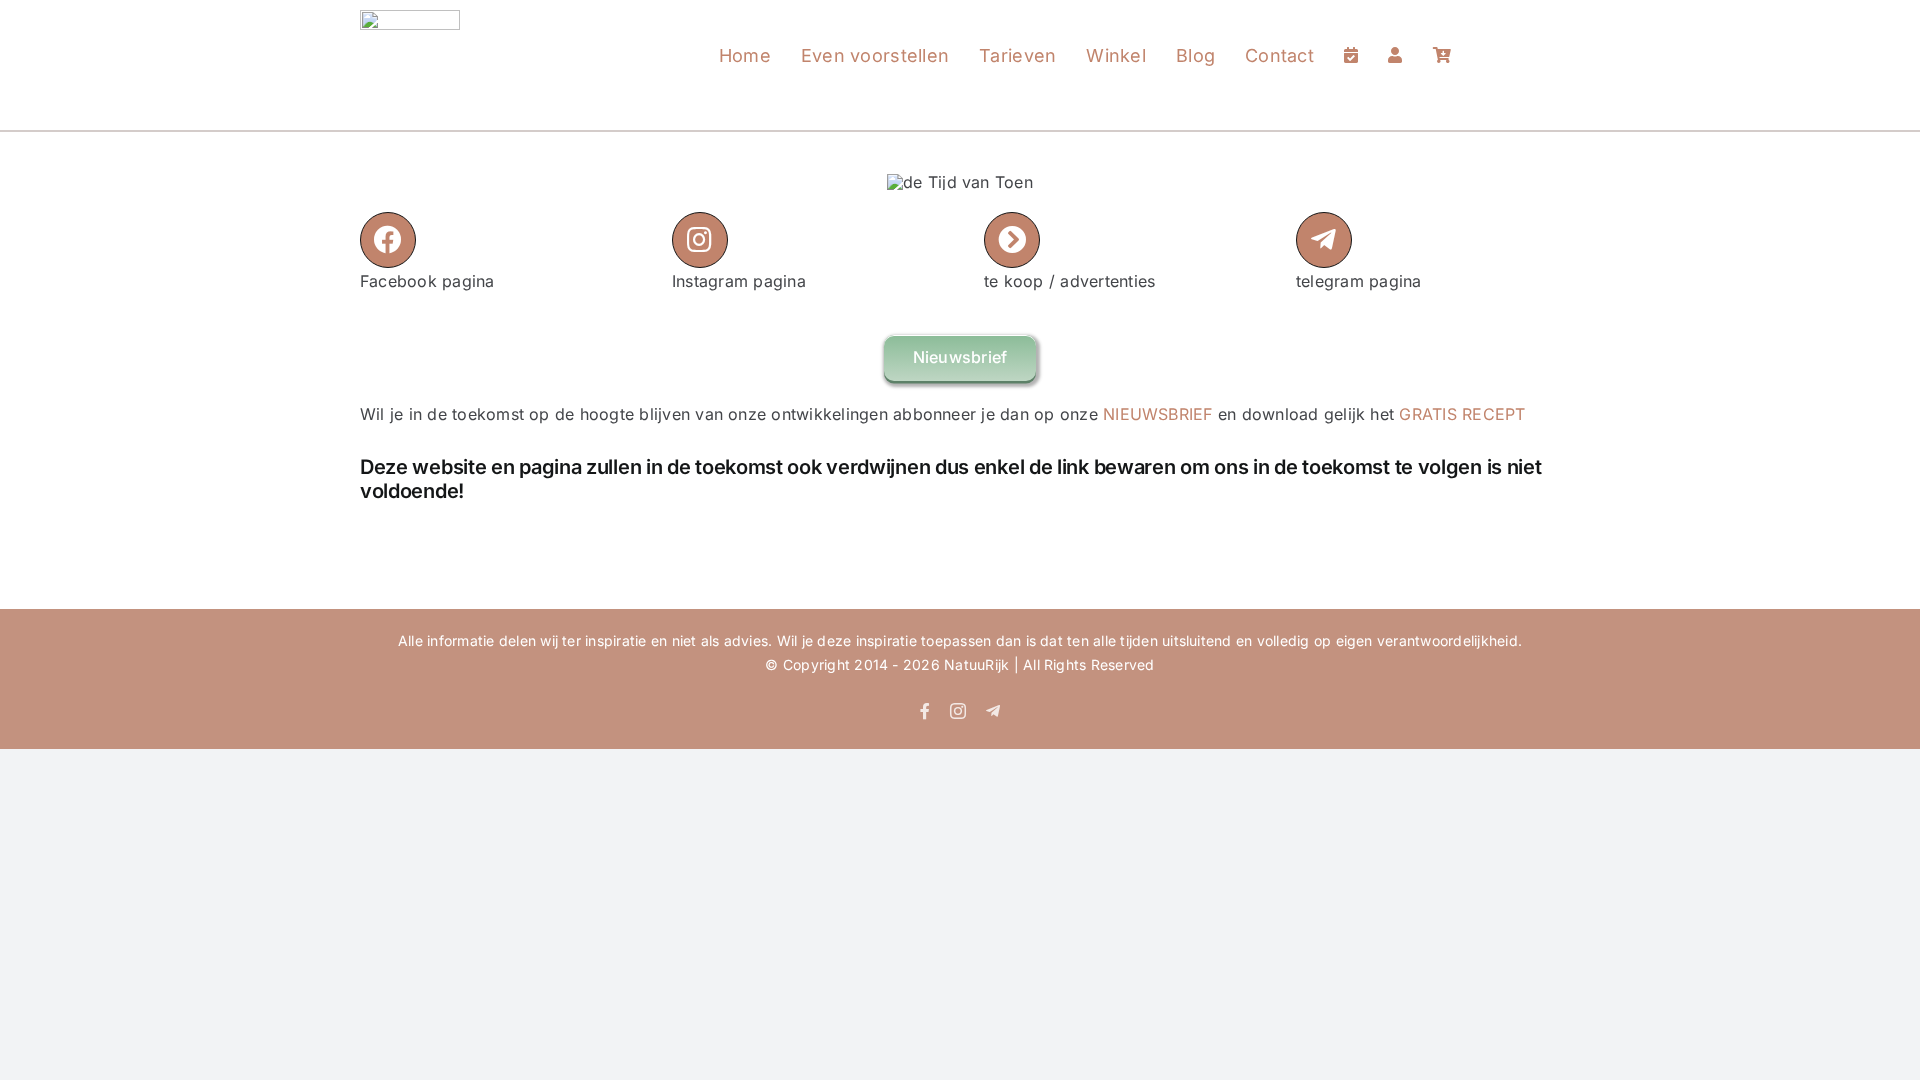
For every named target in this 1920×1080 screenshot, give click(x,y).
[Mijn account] (1395, 36)
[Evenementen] (1351, 36)
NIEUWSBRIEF (1158, 414)
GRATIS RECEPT (1462, 414)
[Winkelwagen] (1442, 36)
